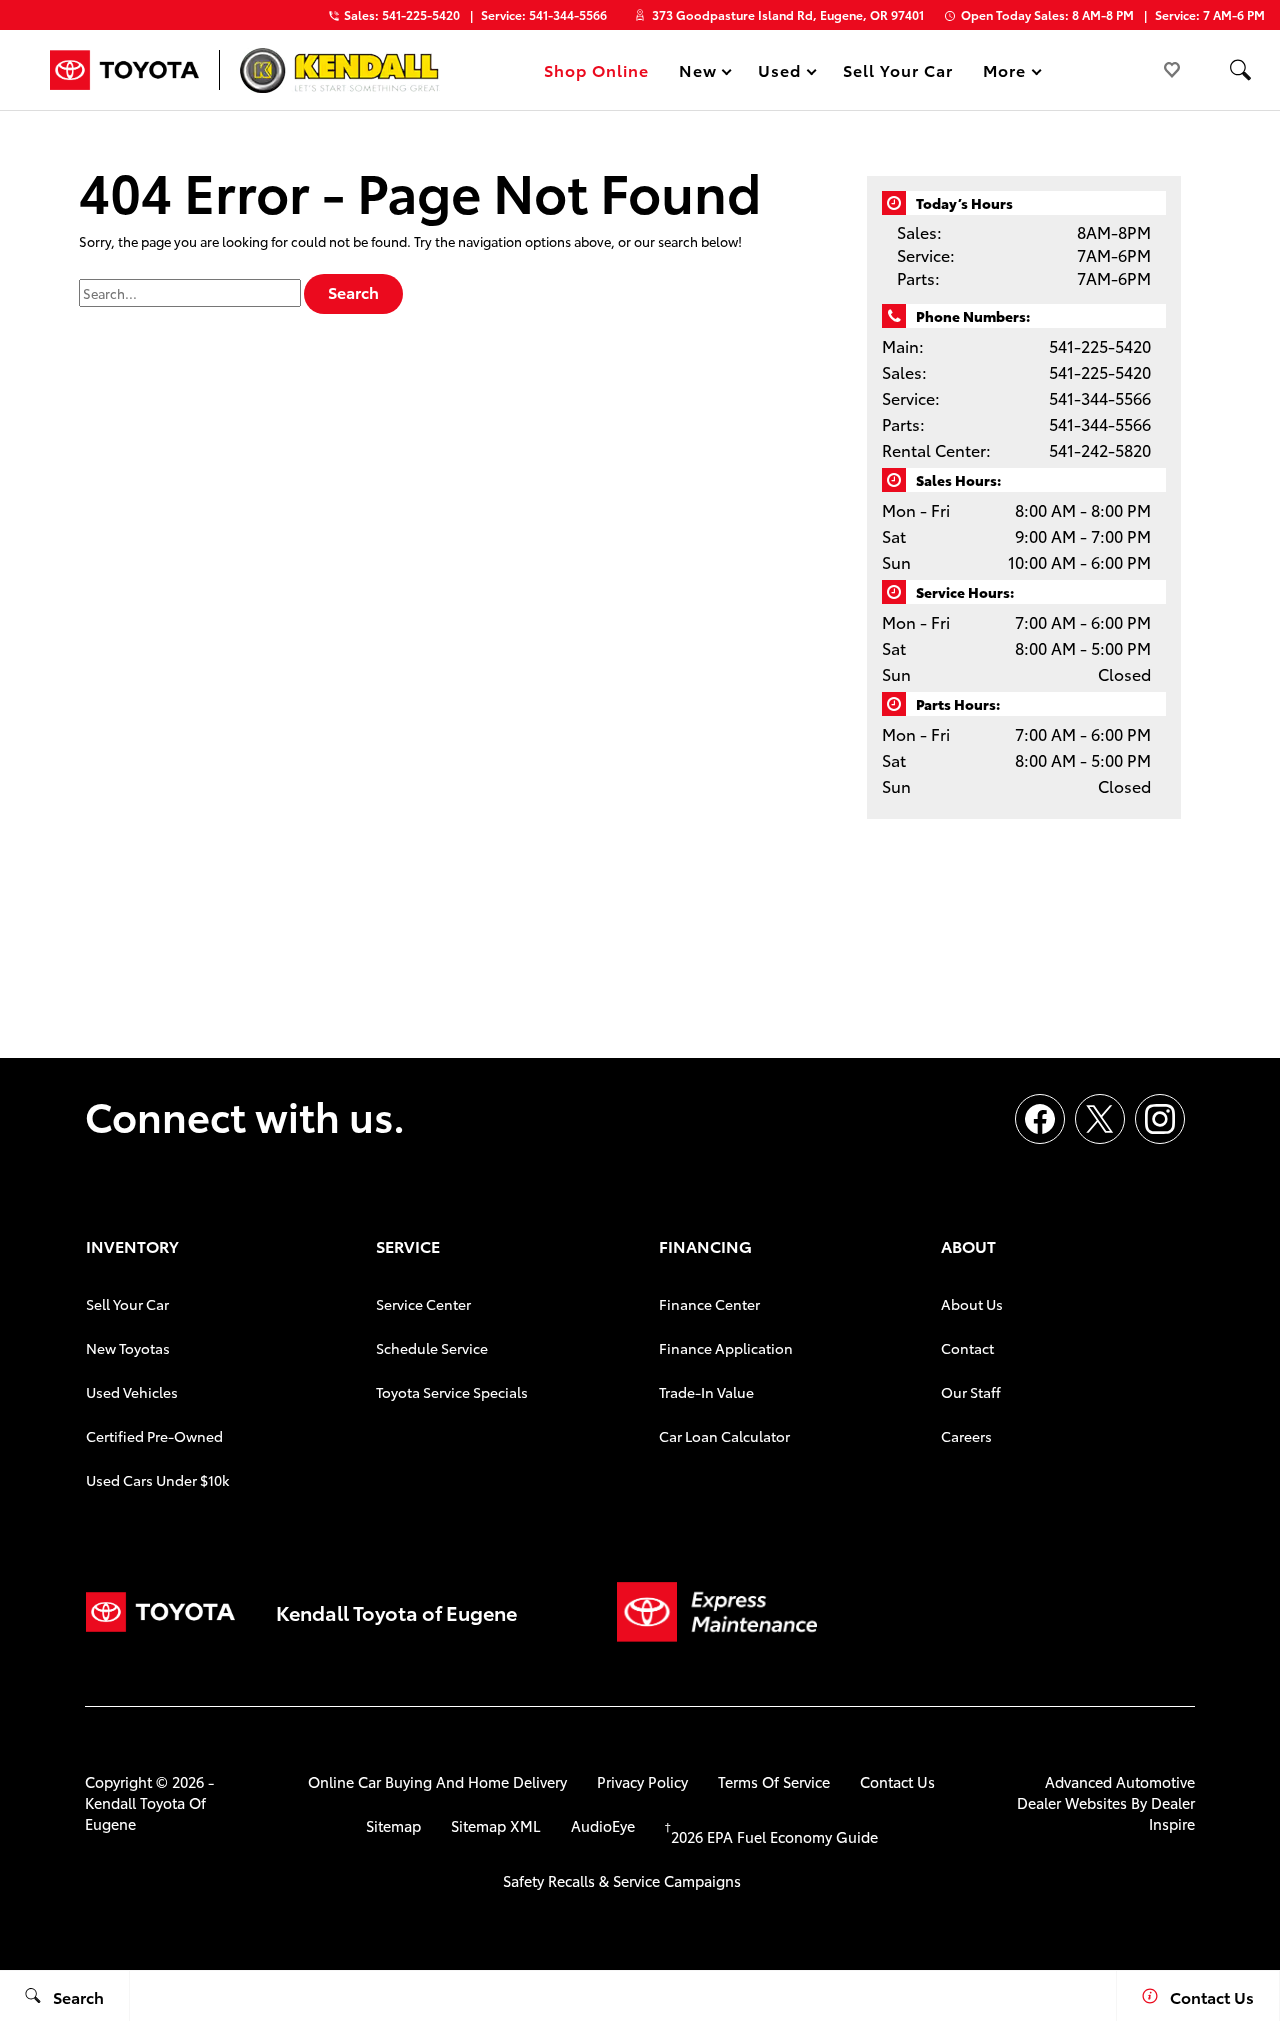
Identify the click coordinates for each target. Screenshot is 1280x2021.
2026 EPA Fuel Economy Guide (771, 1836)
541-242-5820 (1100, 449)
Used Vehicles (132, 1392)
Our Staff (971, 1392)
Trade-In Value (706, 1392)
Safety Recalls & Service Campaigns (622, 1880)
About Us (972, 1304)
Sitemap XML (496, 1825)
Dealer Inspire (1172, 1813)
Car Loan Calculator (724, 1436)
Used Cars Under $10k (157, 1480)
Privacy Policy (642, 1781)
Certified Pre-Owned (154, 1436)
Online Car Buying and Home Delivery (437, 1781)
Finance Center (709, 1304)
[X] (1100, 1119)
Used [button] (780, 73)
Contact (967, 1348)
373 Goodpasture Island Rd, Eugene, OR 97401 (788, 14)
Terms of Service (774, 1781)
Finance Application (726, 1348)
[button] (1240, 70)
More (1005, 73)
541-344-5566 (1100, 397)
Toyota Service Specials (452, 1392)
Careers (966, 1436)
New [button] (701, 73)
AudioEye (603, 1825)
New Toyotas (128, 1348)
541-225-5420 (1100, 345)
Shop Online (596, 69)
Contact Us (897, 1781)
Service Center (423, 1304)
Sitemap (393, 1825)
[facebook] (1040, 1119)
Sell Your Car (897, 69)
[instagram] (1160, 1119)
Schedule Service (432, 1348)
